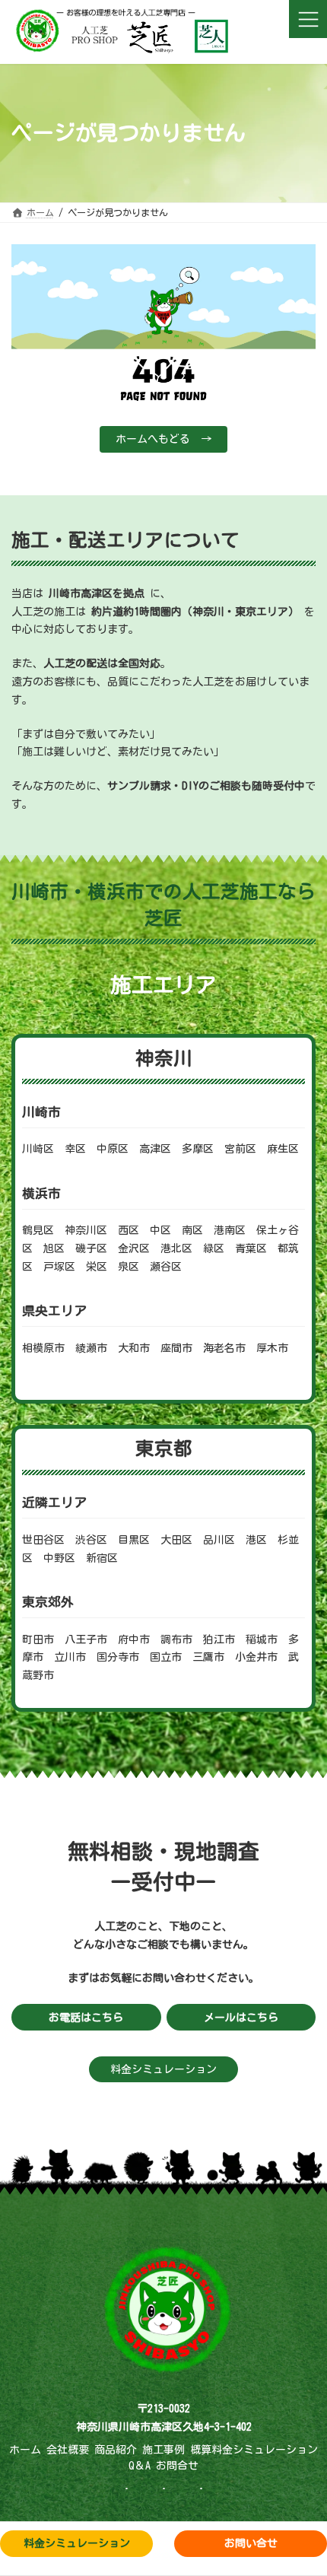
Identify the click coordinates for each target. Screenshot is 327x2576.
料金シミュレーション (163, 2069)
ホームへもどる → (163, 439)
